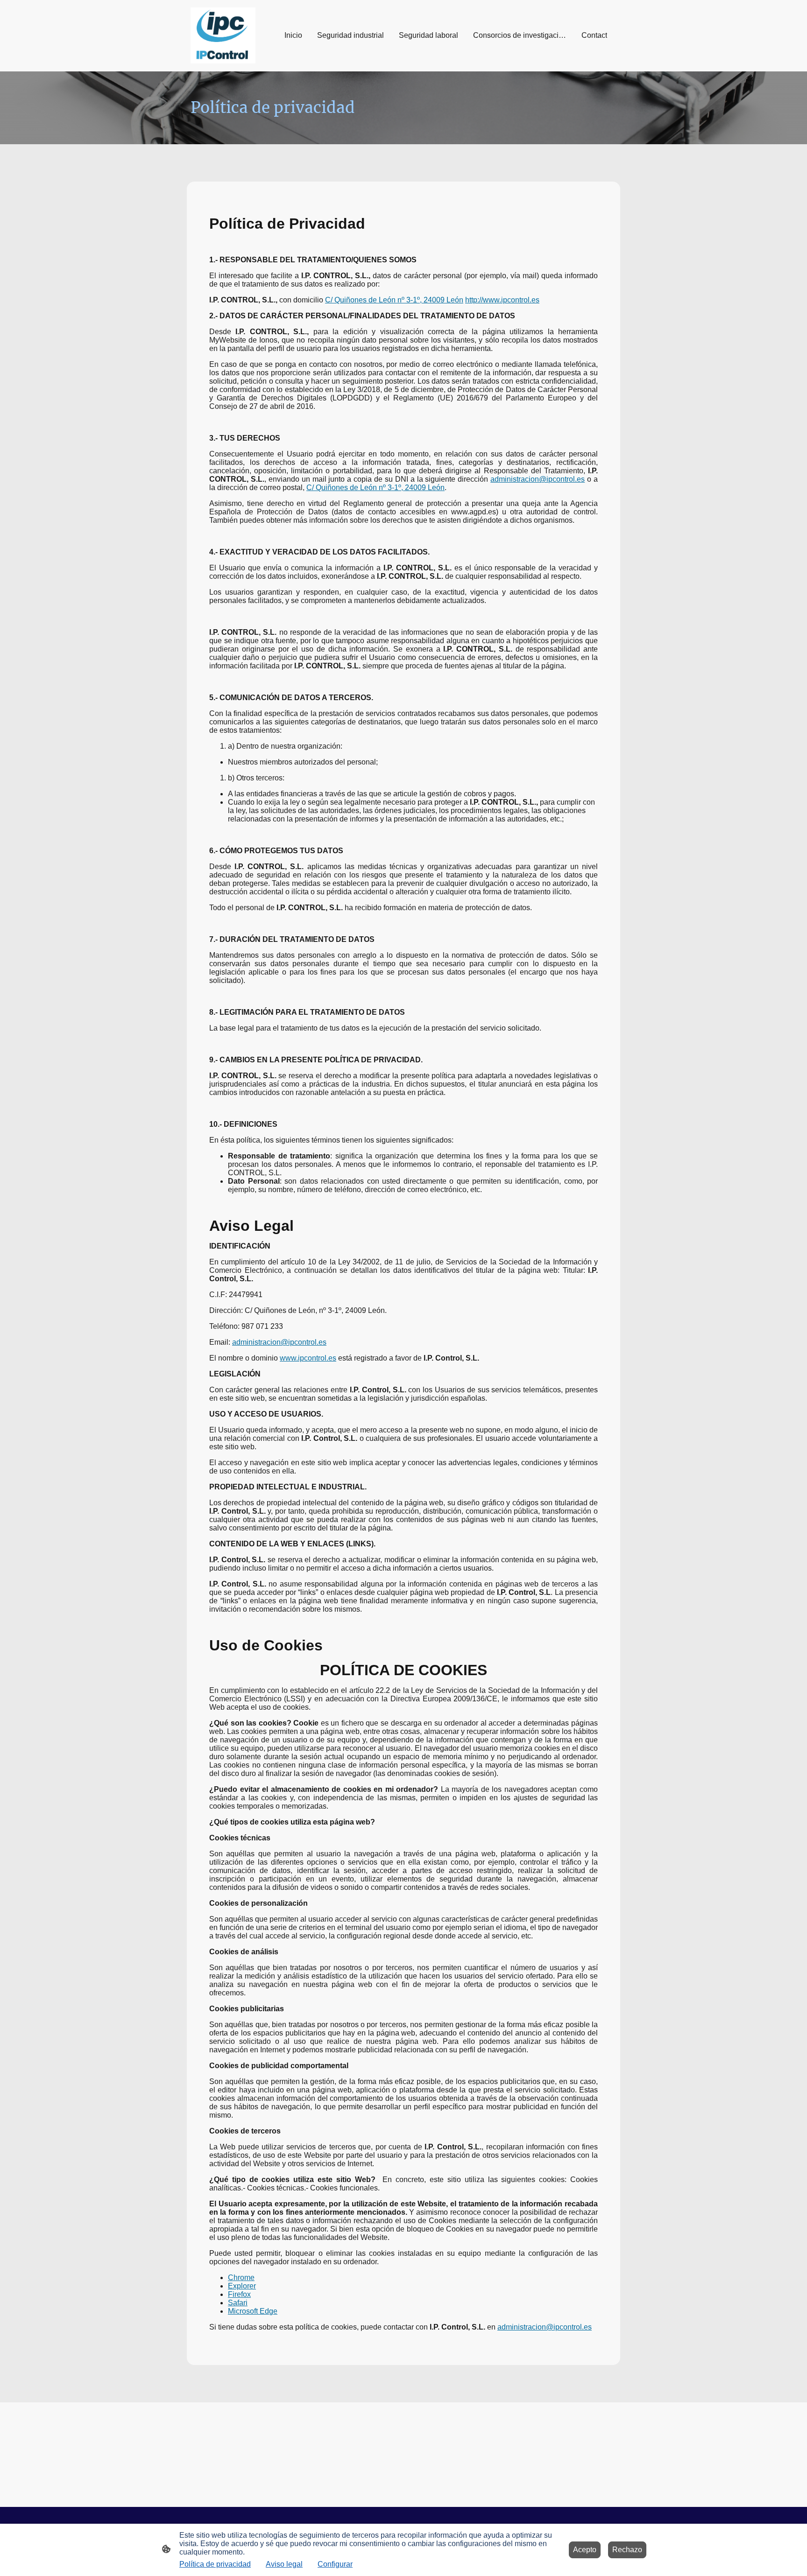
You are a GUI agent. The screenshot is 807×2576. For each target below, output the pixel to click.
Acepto (585, 2550)
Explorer (242, 2286)
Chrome (241, 2278)
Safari (238, 2303)
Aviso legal (284, 2564)
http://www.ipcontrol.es (502, 300)
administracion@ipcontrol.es (538, 479)
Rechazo (627, 2550)
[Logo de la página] (223, 35)
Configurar (335, 2564)
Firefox (239, 2294)
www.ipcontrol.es (308, 1358)
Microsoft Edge (253, 2311)
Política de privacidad (215, 2564)
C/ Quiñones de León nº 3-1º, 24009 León (394, 300)
